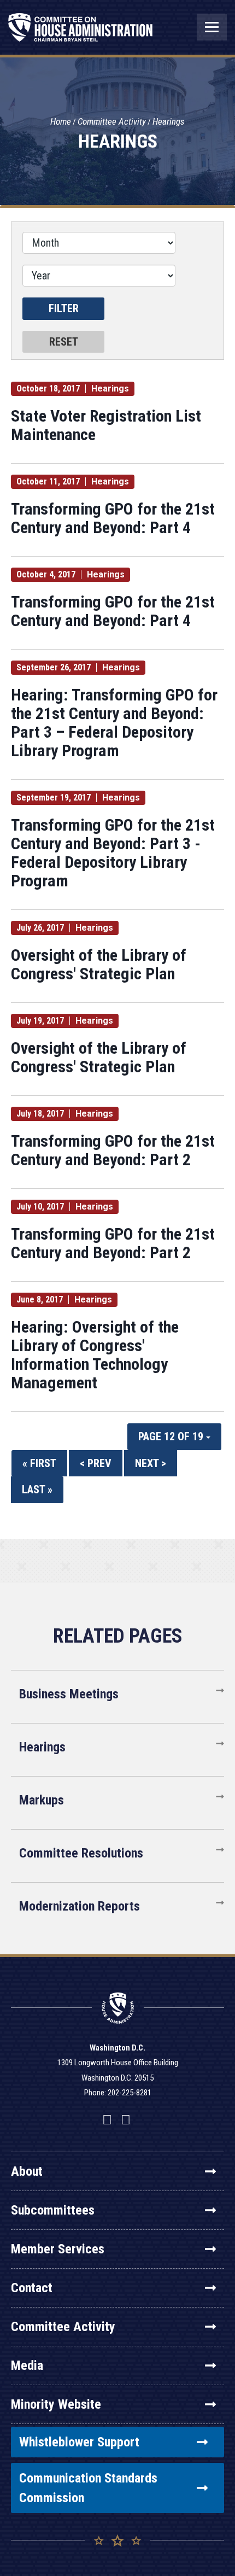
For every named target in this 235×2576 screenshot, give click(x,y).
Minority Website (56, 2404)
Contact (32, 2288)
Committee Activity (112, 121)
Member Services (58, 2249)
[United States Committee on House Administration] (81, 33)
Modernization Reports (80, 1906)
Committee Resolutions (81, 1853)
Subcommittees (53, 2210)
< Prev (96, 1463)
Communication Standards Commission (88, 2488)
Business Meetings (69, 1694)
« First (39, 1463)
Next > (151, 1463)
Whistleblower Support (79, 2442)
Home (61, 121)
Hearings (169, 121)
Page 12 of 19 (172, 1436)
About (27, 2171)
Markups (42, 1800)
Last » (37, 1489)
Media (27, 2365)
